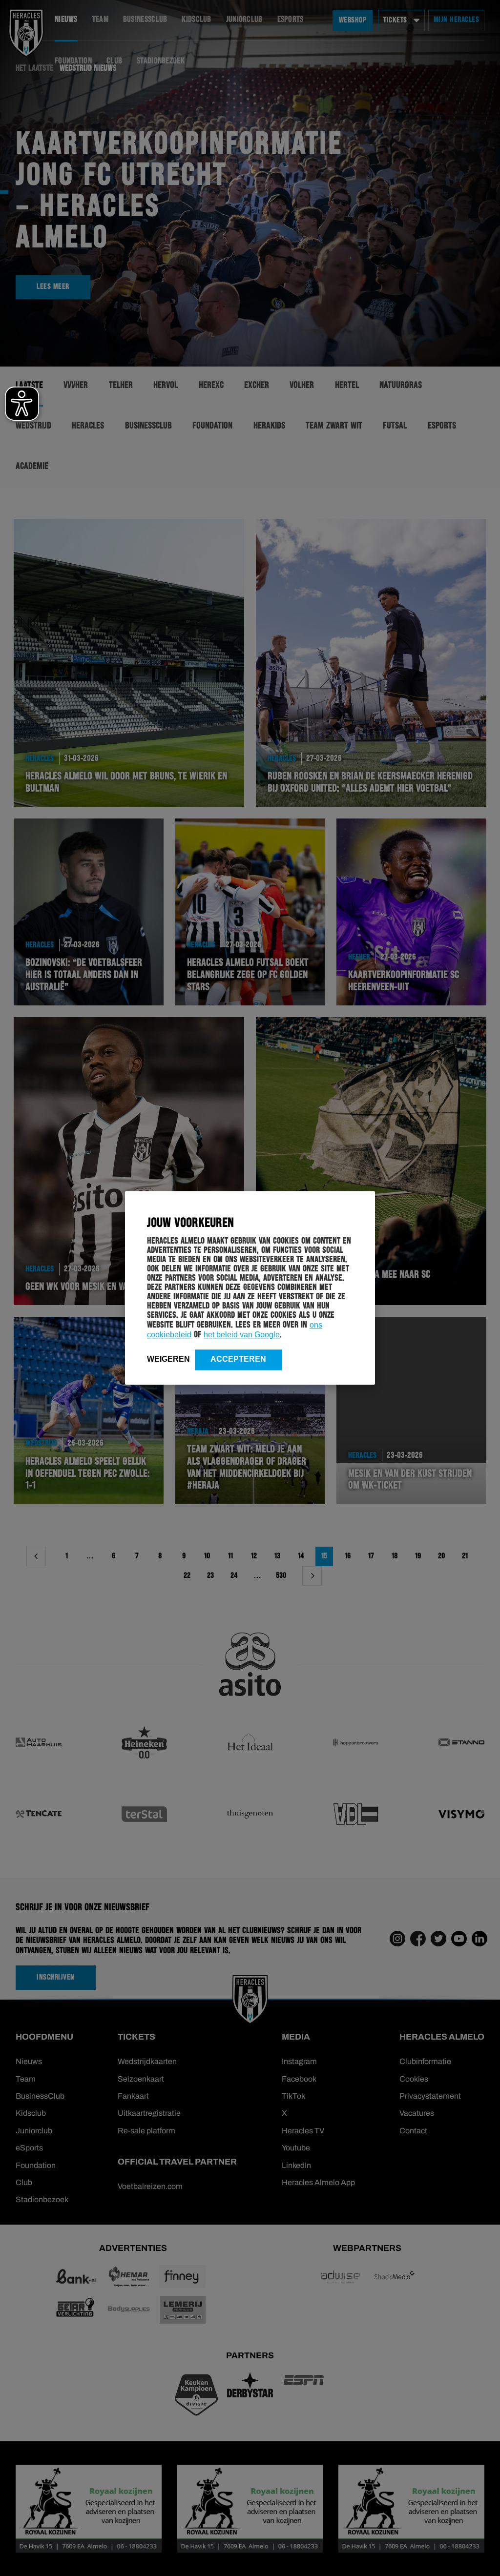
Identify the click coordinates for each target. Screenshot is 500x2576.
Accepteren (238, 1359)
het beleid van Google (242, 1335)
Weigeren (168, 1359)
